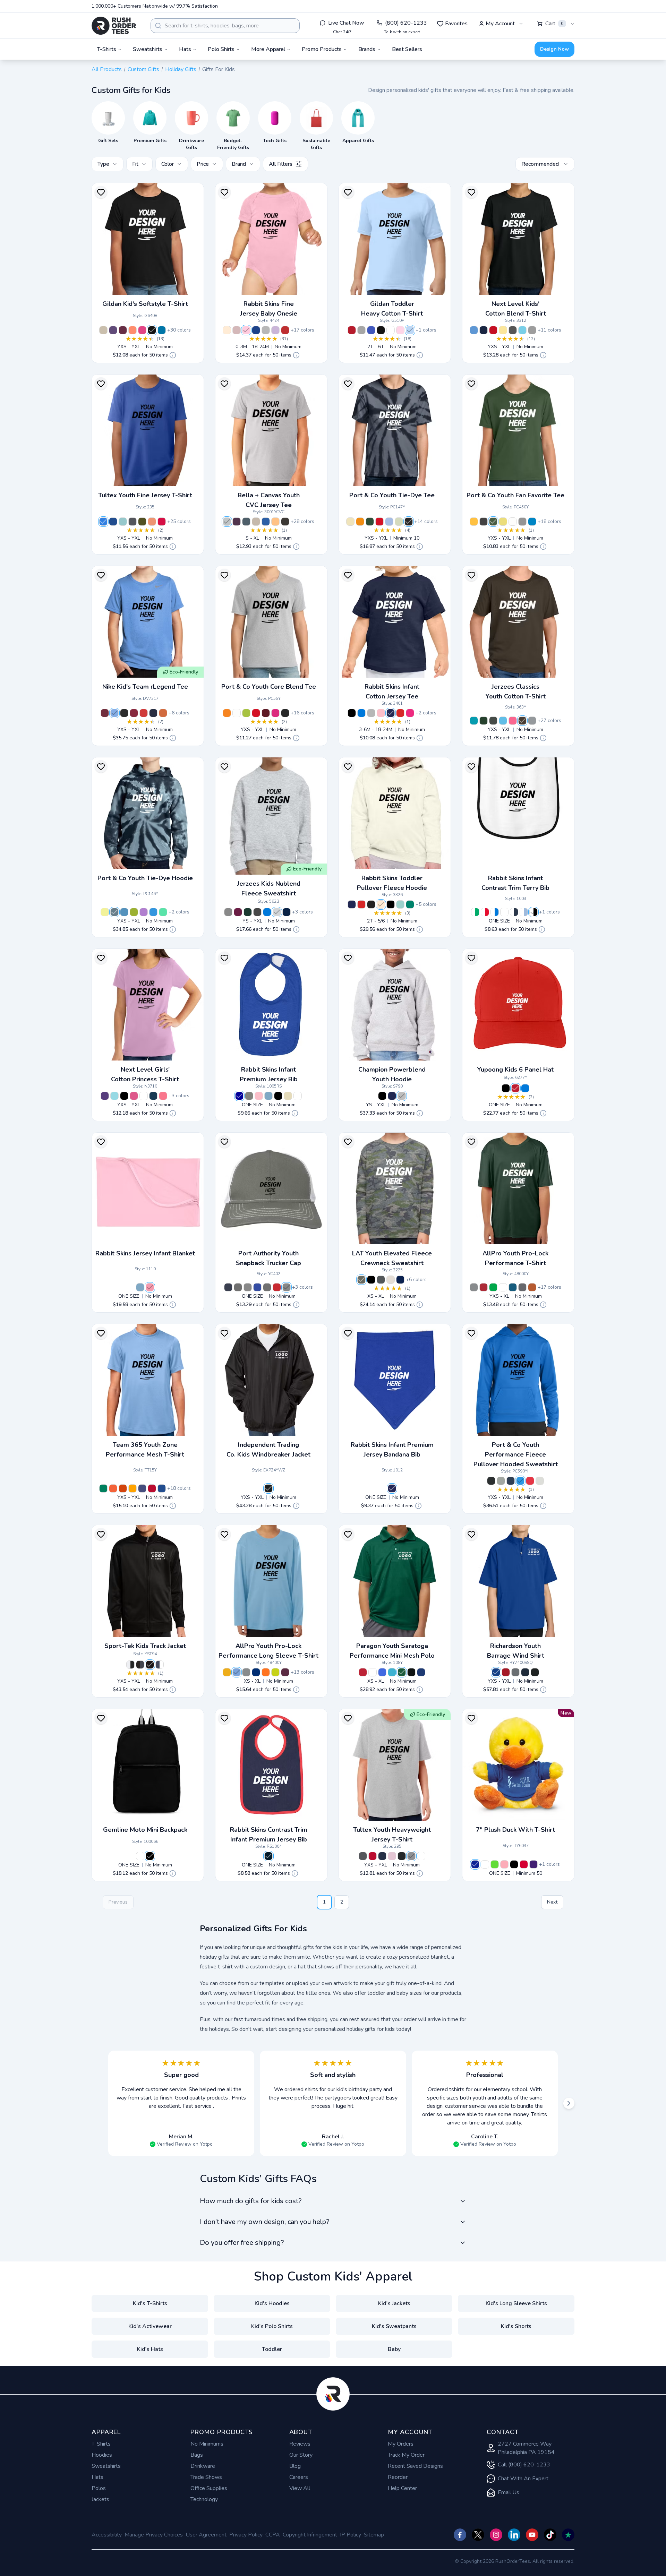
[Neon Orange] (266, 1672)
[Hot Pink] (163, 1096)
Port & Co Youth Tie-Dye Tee (392, 495)
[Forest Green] (370, 522)
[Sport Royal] (162, 1488)
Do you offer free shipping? (242, 2243)
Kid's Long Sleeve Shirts (516, 2303)
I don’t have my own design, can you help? (264, 2222)
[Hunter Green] (402, 1672)
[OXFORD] (228, 912)
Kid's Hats (150, 2349)
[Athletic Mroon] (266, 713)
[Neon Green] (237, 522)
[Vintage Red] (285, 330)
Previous (118, 1902)
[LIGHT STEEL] (402, 1096)
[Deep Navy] (511, 1481)
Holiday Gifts (181, 69)
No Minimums (207, 2444)
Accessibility (107, 2535)
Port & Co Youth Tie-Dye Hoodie (145, 878)
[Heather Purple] (113, 330)
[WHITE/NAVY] (514, 912)
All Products (107, 69)
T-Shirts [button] (107, 49)
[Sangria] (275, 713)
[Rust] (532, 1287)
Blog (295, 2466)
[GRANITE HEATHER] (381, 1280)
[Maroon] (285, 1672)
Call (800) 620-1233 (524, 2465)
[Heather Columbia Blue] (474, 330)
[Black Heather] (285, 522)
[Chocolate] (522, 721)
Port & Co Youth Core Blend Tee (269, 687)
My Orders (401, 2444)
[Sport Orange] (113, 1488)
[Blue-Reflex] (475, 1864)
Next (552, 1902)
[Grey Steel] (267, 1287)
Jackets (100, 2499)
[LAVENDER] (275, 330)
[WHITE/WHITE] (504, 912)
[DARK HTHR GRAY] (532, 330)
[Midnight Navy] (153, 1096)
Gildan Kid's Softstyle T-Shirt (145, 304)
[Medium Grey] (522, 522)
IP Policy (351, 2535)
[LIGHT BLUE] (410, 330)
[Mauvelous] (237, 330)
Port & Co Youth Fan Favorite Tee (515, 495)
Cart (554, 24)
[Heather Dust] (256, 522)
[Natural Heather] (227, 330)
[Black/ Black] (150, 1665)
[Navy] (124, 912)
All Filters (281, 164)
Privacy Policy (246, 2535)
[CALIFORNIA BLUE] (474, 721)
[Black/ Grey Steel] (238, 1287)
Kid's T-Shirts (150, 2303)
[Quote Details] (173, 355)
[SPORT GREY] (361, 330)
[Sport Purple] (142, 1488)
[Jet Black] (285, 713)
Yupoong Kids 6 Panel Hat (515, 1070)
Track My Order (406, 2455)
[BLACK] (381, 330)
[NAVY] (391, 713)
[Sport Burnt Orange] (123, 1488)
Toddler (272, 2349)
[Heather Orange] (133, 330)
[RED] (352, 330)
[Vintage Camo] (361, 1280)
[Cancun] (114, 1096)
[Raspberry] (134, 1096)
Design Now (554, 49)
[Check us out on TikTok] (550, 2535)
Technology (204, 2499)
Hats (97, 2477)
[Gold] (227, 1672)
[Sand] (103, 330)
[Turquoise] (392, 1672)
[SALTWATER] (400, 904)
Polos (99, 2488)
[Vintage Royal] (256, 330)
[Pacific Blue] (513, 1287)
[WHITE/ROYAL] (495, 912)
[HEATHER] (266, 330)
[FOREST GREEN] (484, 721)
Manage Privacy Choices (154, 2535)
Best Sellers (407, 49)
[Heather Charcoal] (133, 522)
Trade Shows (206, 2477)
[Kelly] (163, 912)
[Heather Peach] (275, 522)
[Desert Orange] (163, 713)
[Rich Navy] (228, 1287)
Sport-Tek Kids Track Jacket (145, 1646)
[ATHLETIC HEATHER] (532, 721)
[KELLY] (410, 904)
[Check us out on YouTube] (532, 2535)
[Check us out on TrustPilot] (568, 2535)
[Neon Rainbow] (105, 912)
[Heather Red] (162, 522)
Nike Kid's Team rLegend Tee (145, 687)
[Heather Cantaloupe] (152, 522)
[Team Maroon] (134, 713)
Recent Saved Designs (415, 2466)
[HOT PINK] (410, 713)
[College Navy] (153, 713)
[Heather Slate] (246, 522)
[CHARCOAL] (513, 330)
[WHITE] (391, 330)
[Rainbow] (134, 912)
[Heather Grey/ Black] (248, 1287)
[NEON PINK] (513, 721)
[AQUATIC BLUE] (503, 721)
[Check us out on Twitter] (478, 2535)
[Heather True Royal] (266, 522)
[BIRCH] (277, 912)
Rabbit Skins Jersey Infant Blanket (145, 1253)
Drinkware (203, 2466)
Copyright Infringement (310, 2535)
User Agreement (206, 2535)
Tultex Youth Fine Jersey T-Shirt (145, 495)
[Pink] (150, 1287)
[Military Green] (142, 522)
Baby (394, 2349)
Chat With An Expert (523, 2479)
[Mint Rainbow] (350, 522)
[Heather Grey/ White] (287, 1287)
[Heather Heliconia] (142, 330)
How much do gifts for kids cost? (251, 2201)
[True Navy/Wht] (160, 1665)
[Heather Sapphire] (162, 330)
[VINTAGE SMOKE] (371, 904)
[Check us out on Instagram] (496, 2535)
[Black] (152, 330)
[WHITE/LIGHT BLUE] (524, 912)
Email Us (509, 2492)
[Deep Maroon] (105, 713)
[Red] (379, 522)
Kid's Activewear (150, 2326)
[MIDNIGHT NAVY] (484, 330)
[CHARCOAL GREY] (493, 721)
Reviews (300, 2444)
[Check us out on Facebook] (460, 2535)
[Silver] (540, 1481)
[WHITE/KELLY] (475, 912)
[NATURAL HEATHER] (391, 1280)
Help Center (402, 2488)
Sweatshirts (106, 2466)
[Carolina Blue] (237, 1672)
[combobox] (225, 26)
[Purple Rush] (105, 1096)
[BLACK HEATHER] (257, 912)
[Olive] (493, 522)
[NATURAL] (288, 1096)
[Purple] (144, 912)
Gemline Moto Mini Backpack (145, 1830)
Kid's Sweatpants (394, 2326)
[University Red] (144, 713)
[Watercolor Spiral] (399, 522)
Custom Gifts (143, 69)
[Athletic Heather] (227, 522)
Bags (197, 2455)
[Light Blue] (389, 522)
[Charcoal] (484, 522)
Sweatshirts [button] (148, 49)
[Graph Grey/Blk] (140, 1665)
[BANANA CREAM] (503, 330)
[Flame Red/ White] (277, 1287)
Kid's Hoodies (272, 2303)
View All (300, 2488)
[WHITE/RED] (485, 912)
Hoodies (102, 2455)
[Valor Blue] (114, 713)
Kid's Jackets (394, 2303)
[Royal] (113, 522)
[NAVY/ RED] (268, 1856)
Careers (299, 2477)
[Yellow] (503, 522)
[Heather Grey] (411, 1856)
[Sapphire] (532, 522)
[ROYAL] (371, 330)
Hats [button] (185, 49)
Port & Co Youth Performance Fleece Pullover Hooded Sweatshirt (516, 1454)
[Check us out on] (514, 2535)
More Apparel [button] (268, 49)
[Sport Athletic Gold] (133, 1488)
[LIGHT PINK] (400, 330)
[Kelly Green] (493, 1287)
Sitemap (374, 2535)
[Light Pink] (392, 1856)
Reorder (398, 2477)
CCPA (273, 2535)
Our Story (301, 2455)
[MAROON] (238, 912)
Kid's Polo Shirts (272, 2326)
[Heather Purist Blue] (123, 522)
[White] (513, 522)
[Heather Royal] (103, 522)
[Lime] (246, 713)
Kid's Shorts (516, 2326)
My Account (500, 24)
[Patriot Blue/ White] (257, 1287)
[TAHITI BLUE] (522, 330)
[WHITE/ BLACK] (533, 912)
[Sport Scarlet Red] (152, 1488)
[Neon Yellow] (275, 1672)
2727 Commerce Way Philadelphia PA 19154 (526, 2448)
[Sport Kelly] (103, 1488)
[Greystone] (474, 1287)
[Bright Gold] (474, 522)
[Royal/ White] (392, 1488)
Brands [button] (367, 49)
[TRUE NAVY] (287, 912)
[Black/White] (130, 1665)
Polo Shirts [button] (221, 49)
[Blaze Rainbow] (360, 522)
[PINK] (246, 330)
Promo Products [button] (322, 49)
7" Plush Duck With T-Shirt (515, 1830)
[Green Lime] (495, 1864)
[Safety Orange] (227, 713)
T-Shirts (101, 2444)
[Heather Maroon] (123, 330)
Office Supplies (209, 2488)
